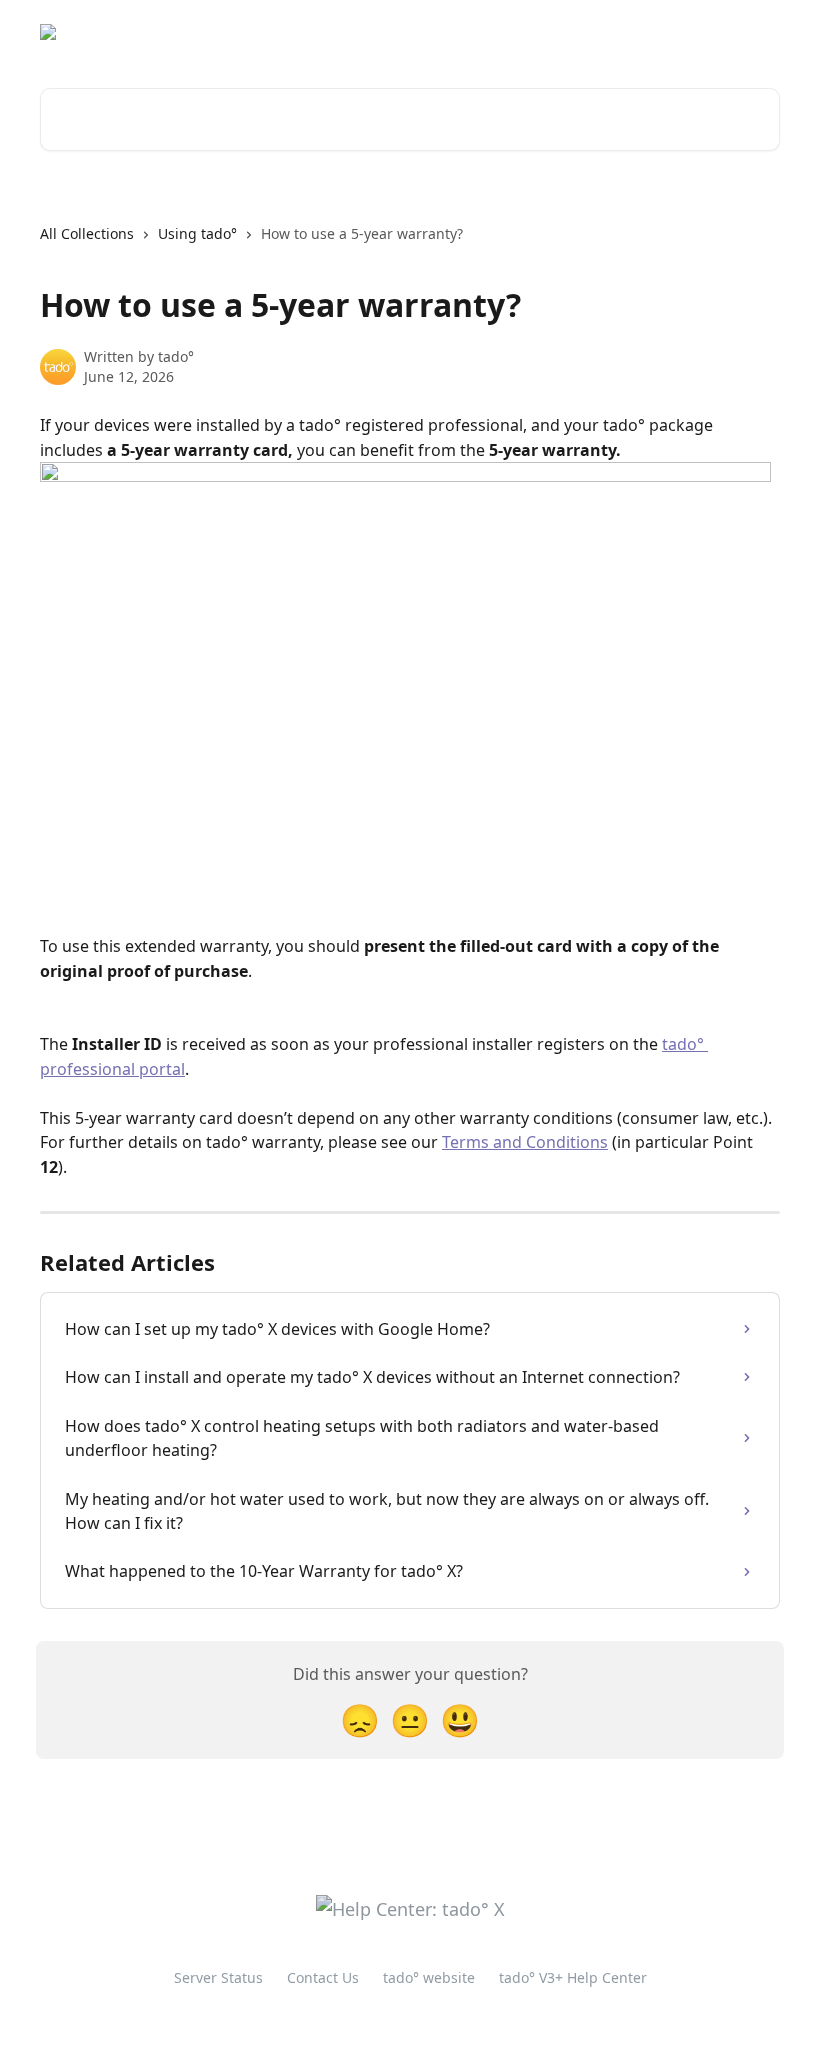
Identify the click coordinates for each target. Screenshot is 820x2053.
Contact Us (323, 1977)
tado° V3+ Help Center (573, 1977)
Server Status (218, 1977)
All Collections (87, 233)
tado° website (618, 32)
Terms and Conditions (525, 1142)
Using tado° (197, 233)
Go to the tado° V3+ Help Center (435, 32)
